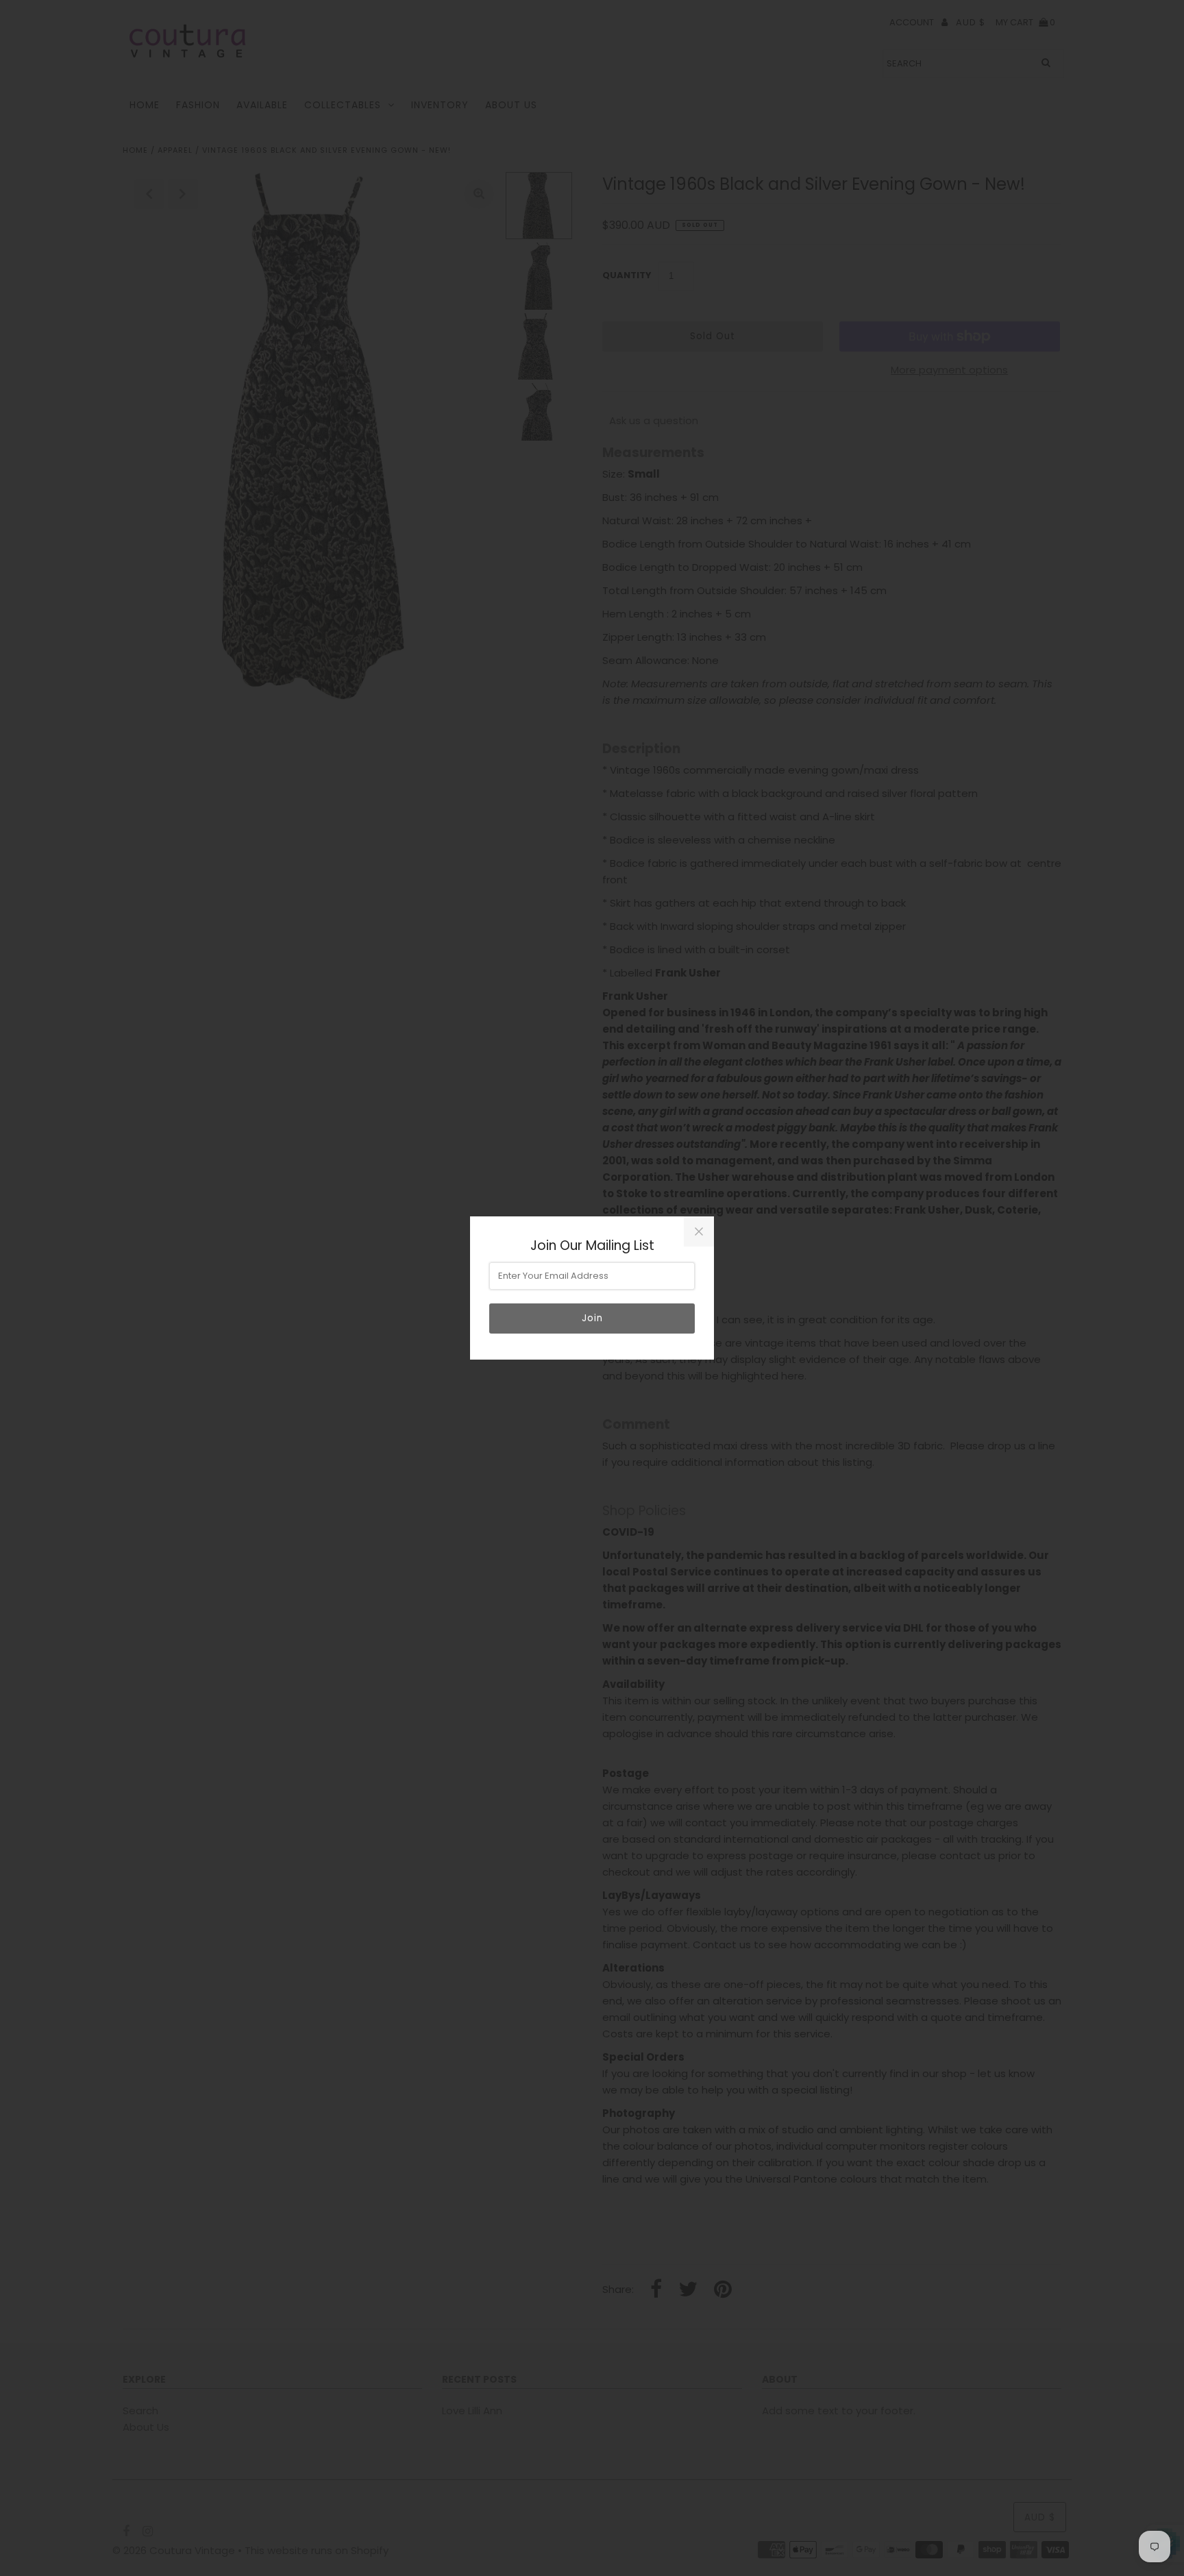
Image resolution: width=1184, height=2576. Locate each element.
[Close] (699, 1231)
